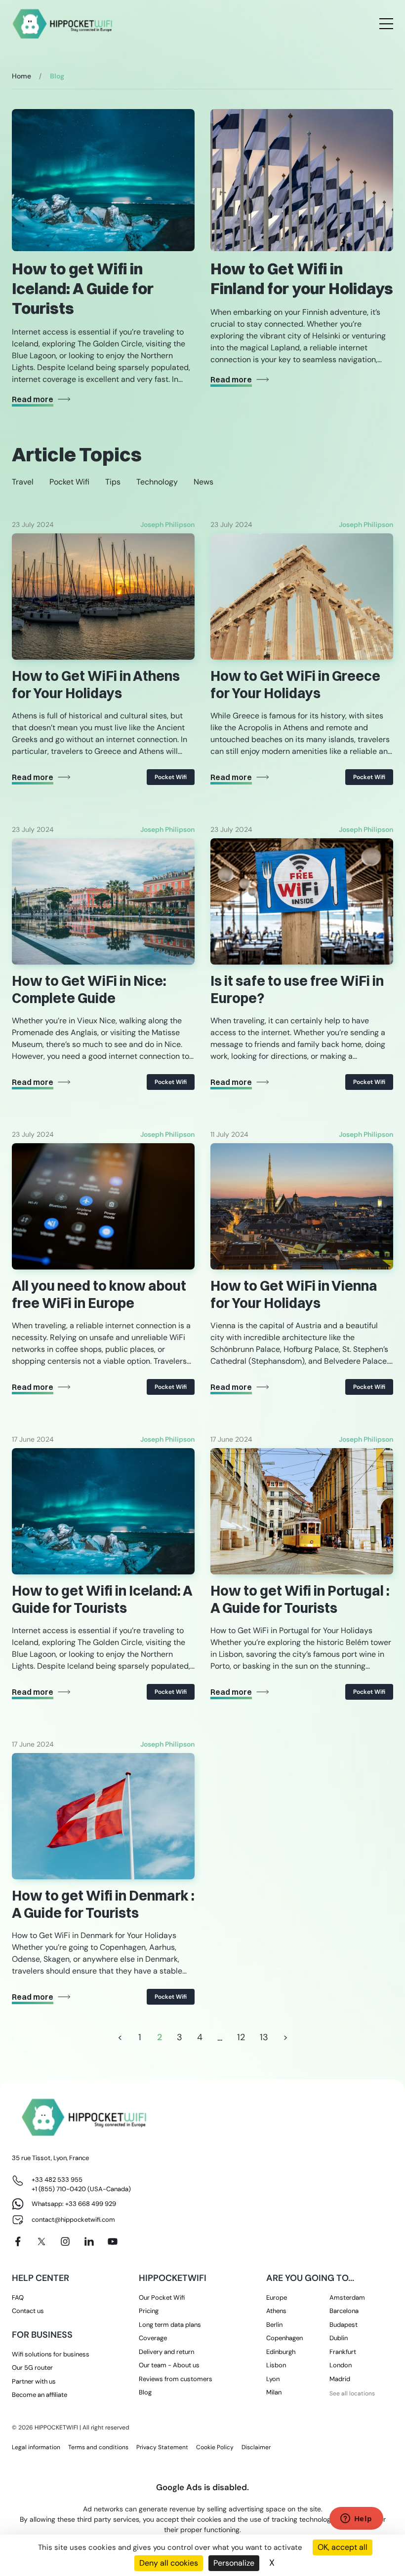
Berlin (274, 2325)
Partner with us (34, 2381)
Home (21, 76)
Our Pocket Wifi (162, 2297)
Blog (145, 2392)
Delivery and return (166, 2352)
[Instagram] (65, 2241)
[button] (23, 482)
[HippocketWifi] (63, 24)
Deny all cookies (169, 2563)
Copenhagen (284, 2338)
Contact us (28, 2311)
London (341, 2365)
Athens (276, 2311)
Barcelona (344, 2311)
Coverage (153, 2338)
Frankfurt (343, 2352)
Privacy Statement (162, 2447)
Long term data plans (170, 2325)
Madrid (340, 2379)
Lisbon (276, 2365)
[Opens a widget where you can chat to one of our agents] (356, 2519)
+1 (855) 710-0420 (59, 2189)
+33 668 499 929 (91, 2204)
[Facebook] (18, 2241)
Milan (274, 2392)
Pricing (149, 2311)
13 (264, 2037)
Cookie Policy (215, 2447)
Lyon (273, 2379)
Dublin (339, 2338)
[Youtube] (113, 2241)
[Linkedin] (89, 2241)
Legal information (36, 2447)
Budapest (344, 2325)
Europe (277, 2297)
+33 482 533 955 (57, 2180)
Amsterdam (347, 2297)
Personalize (234, 2563)
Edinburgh (281, 2352)
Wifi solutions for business (51, 2354)
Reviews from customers (176, 2379)
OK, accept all (343, 2547)
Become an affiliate (40, 2395)
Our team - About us (169, 2365)
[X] (41, 2241)
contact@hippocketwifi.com (73, 2220)
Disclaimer (256, 2447)
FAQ (18, 2297)
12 (241, 2037)
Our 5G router (32, 2368)
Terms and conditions (98, 2447)
